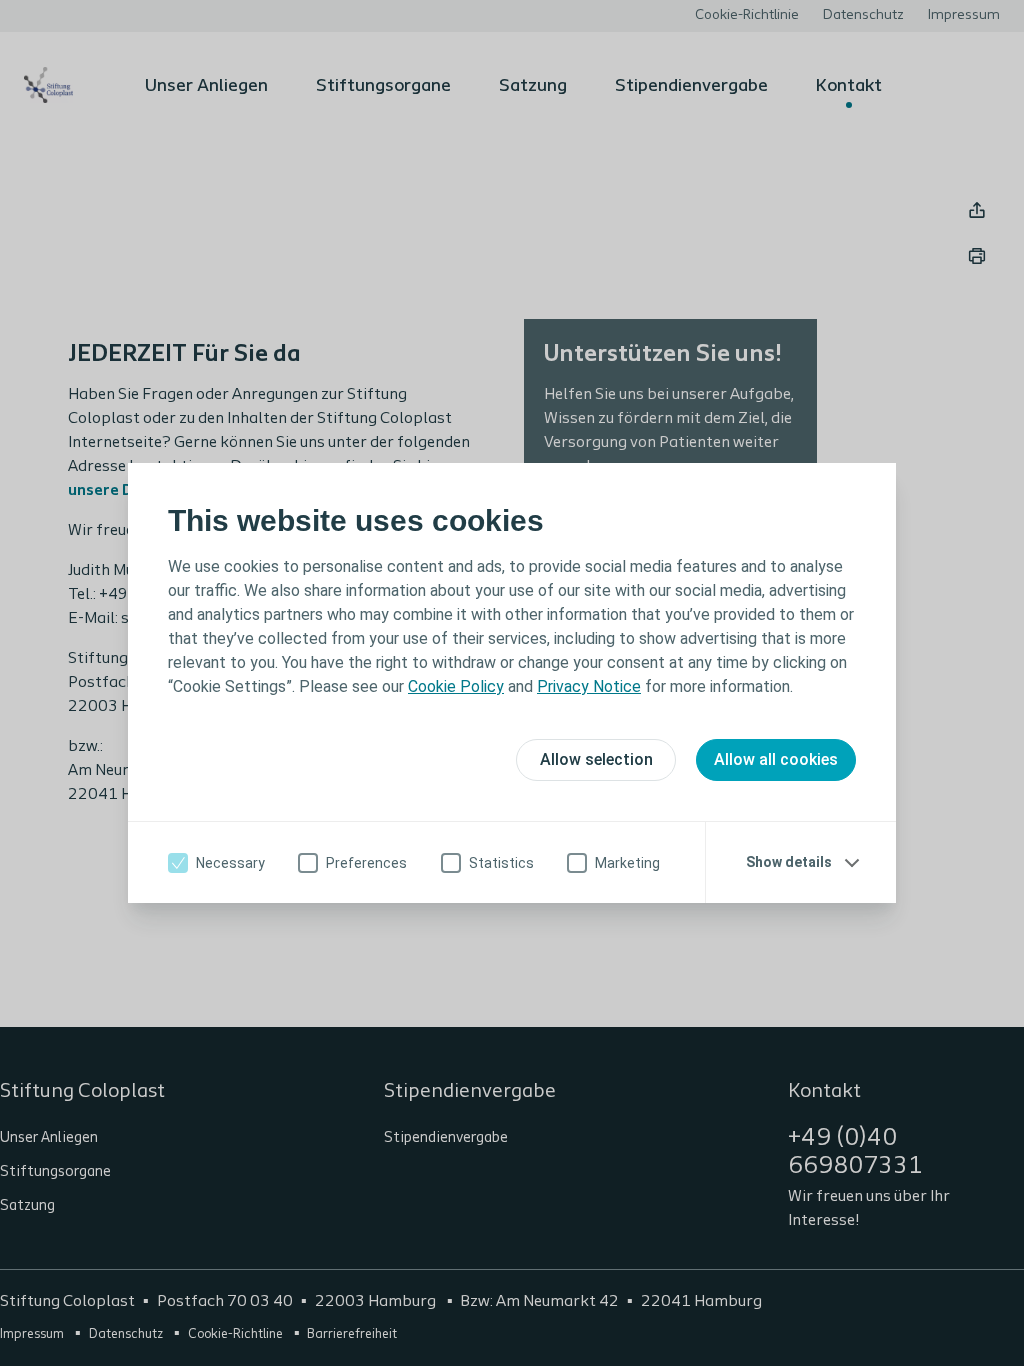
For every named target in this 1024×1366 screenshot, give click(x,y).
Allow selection (596, 759)
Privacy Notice (589, 686)
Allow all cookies (776, 759)
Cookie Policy (456, 686)
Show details (789, 862)
